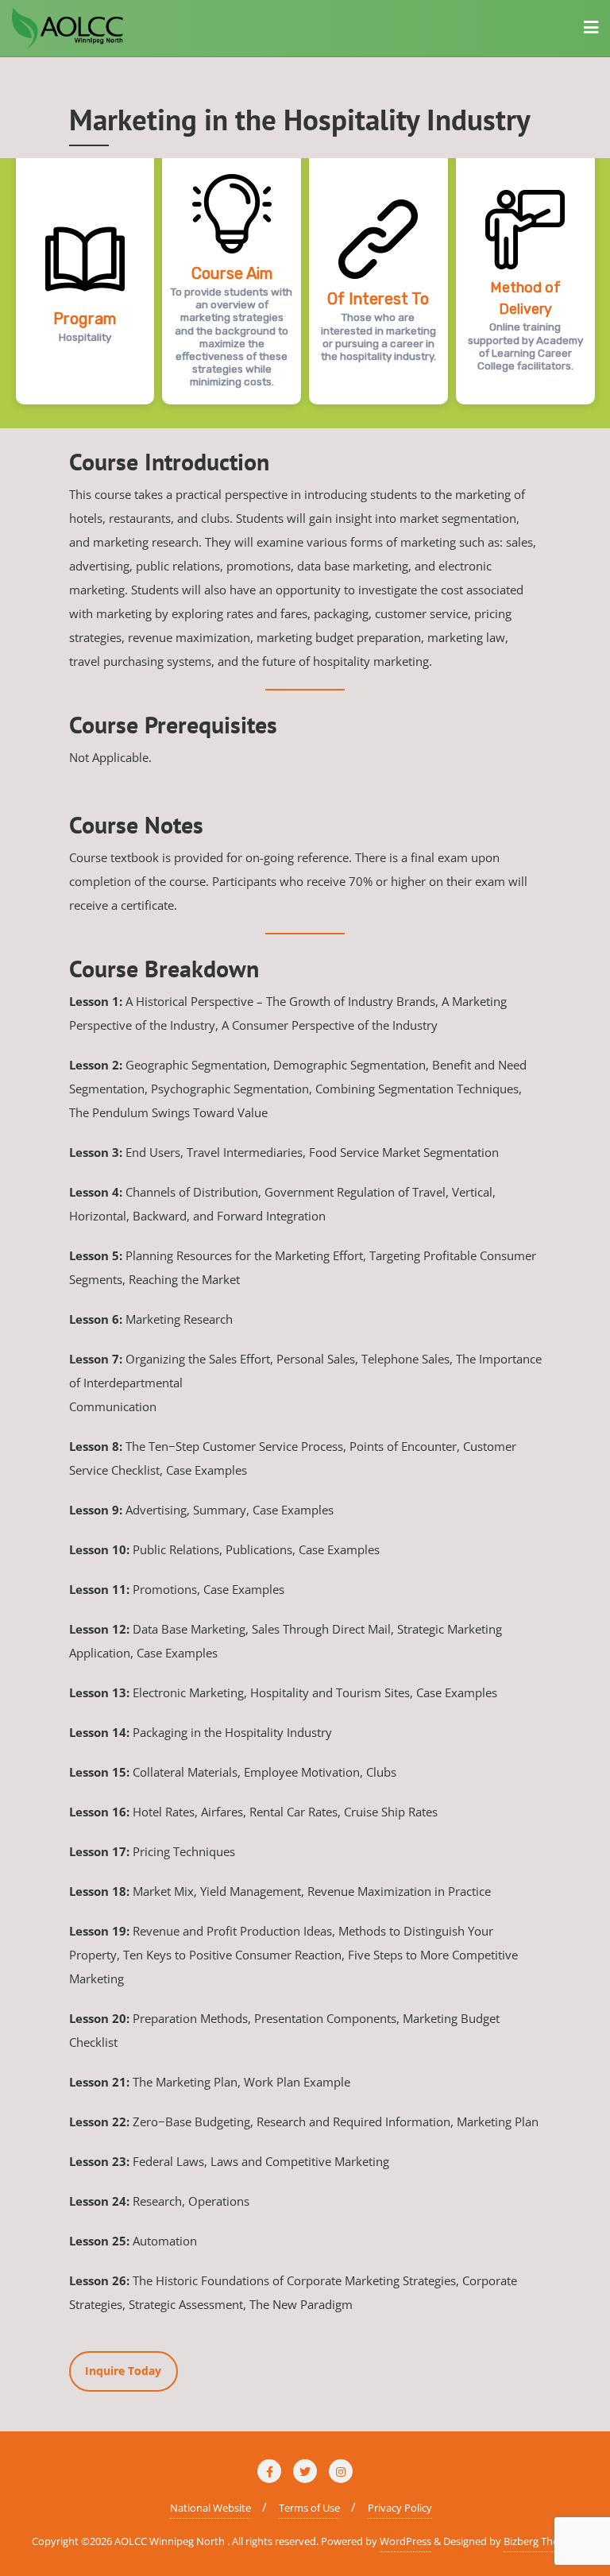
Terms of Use (309, 2508)
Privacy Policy (400, 2508)
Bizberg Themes (541, 2541)
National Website (210, 2508)
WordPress (405, 2541)
